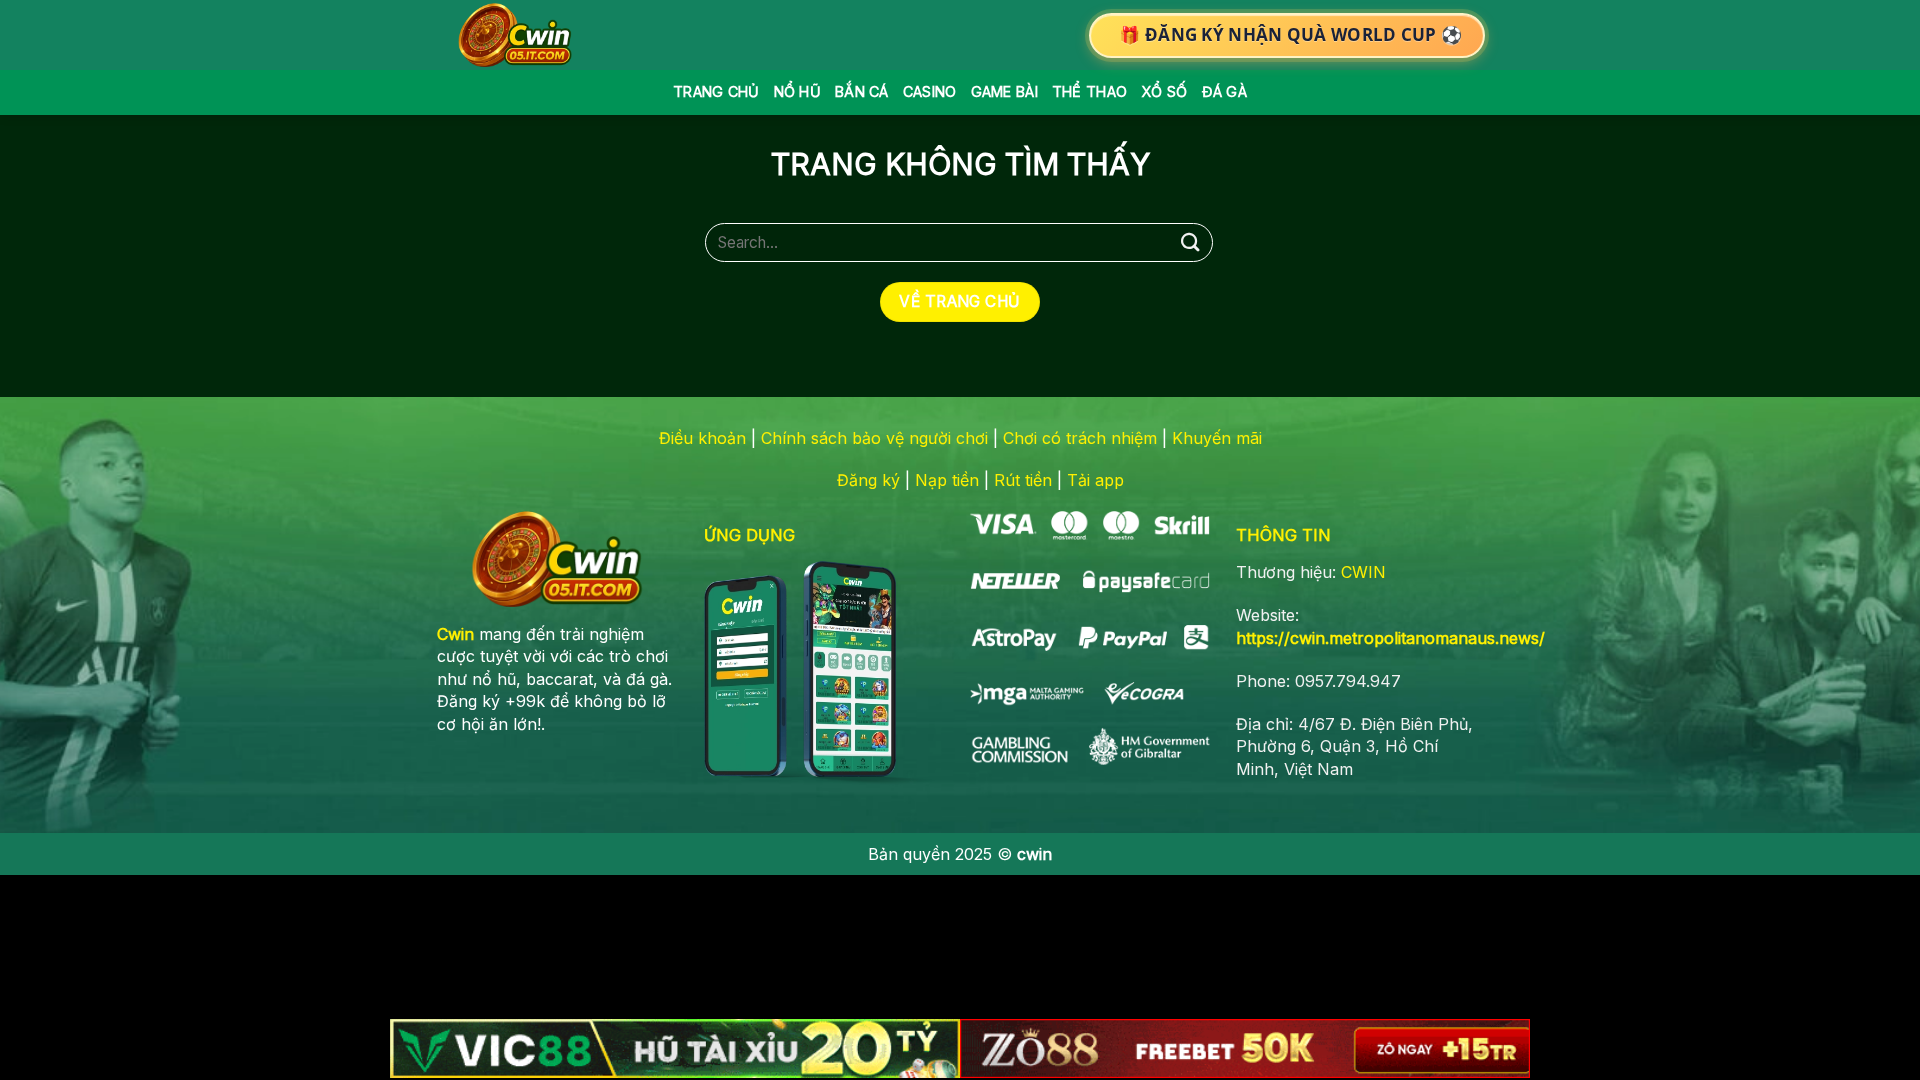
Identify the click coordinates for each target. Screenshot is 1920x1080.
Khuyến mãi (1217, 438)
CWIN (1363, 572)
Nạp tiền (947, 480)
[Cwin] (519, 35)
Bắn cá (862, 91)
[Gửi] (1191, 242)
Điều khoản (702, 438)
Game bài (1004, 91)
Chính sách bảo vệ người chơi (874, 438)
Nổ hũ (797, 91)
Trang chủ (716, 91)
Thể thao (1089, 91)
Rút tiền (1023, 480)
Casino (930, 91)
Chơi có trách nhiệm (1080, 438)
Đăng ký (868, 480)
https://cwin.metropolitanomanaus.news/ (1390, 638)
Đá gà (1224, 91)
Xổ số (1164, 91)
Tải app (1095, 480)
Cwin (455, 634)
